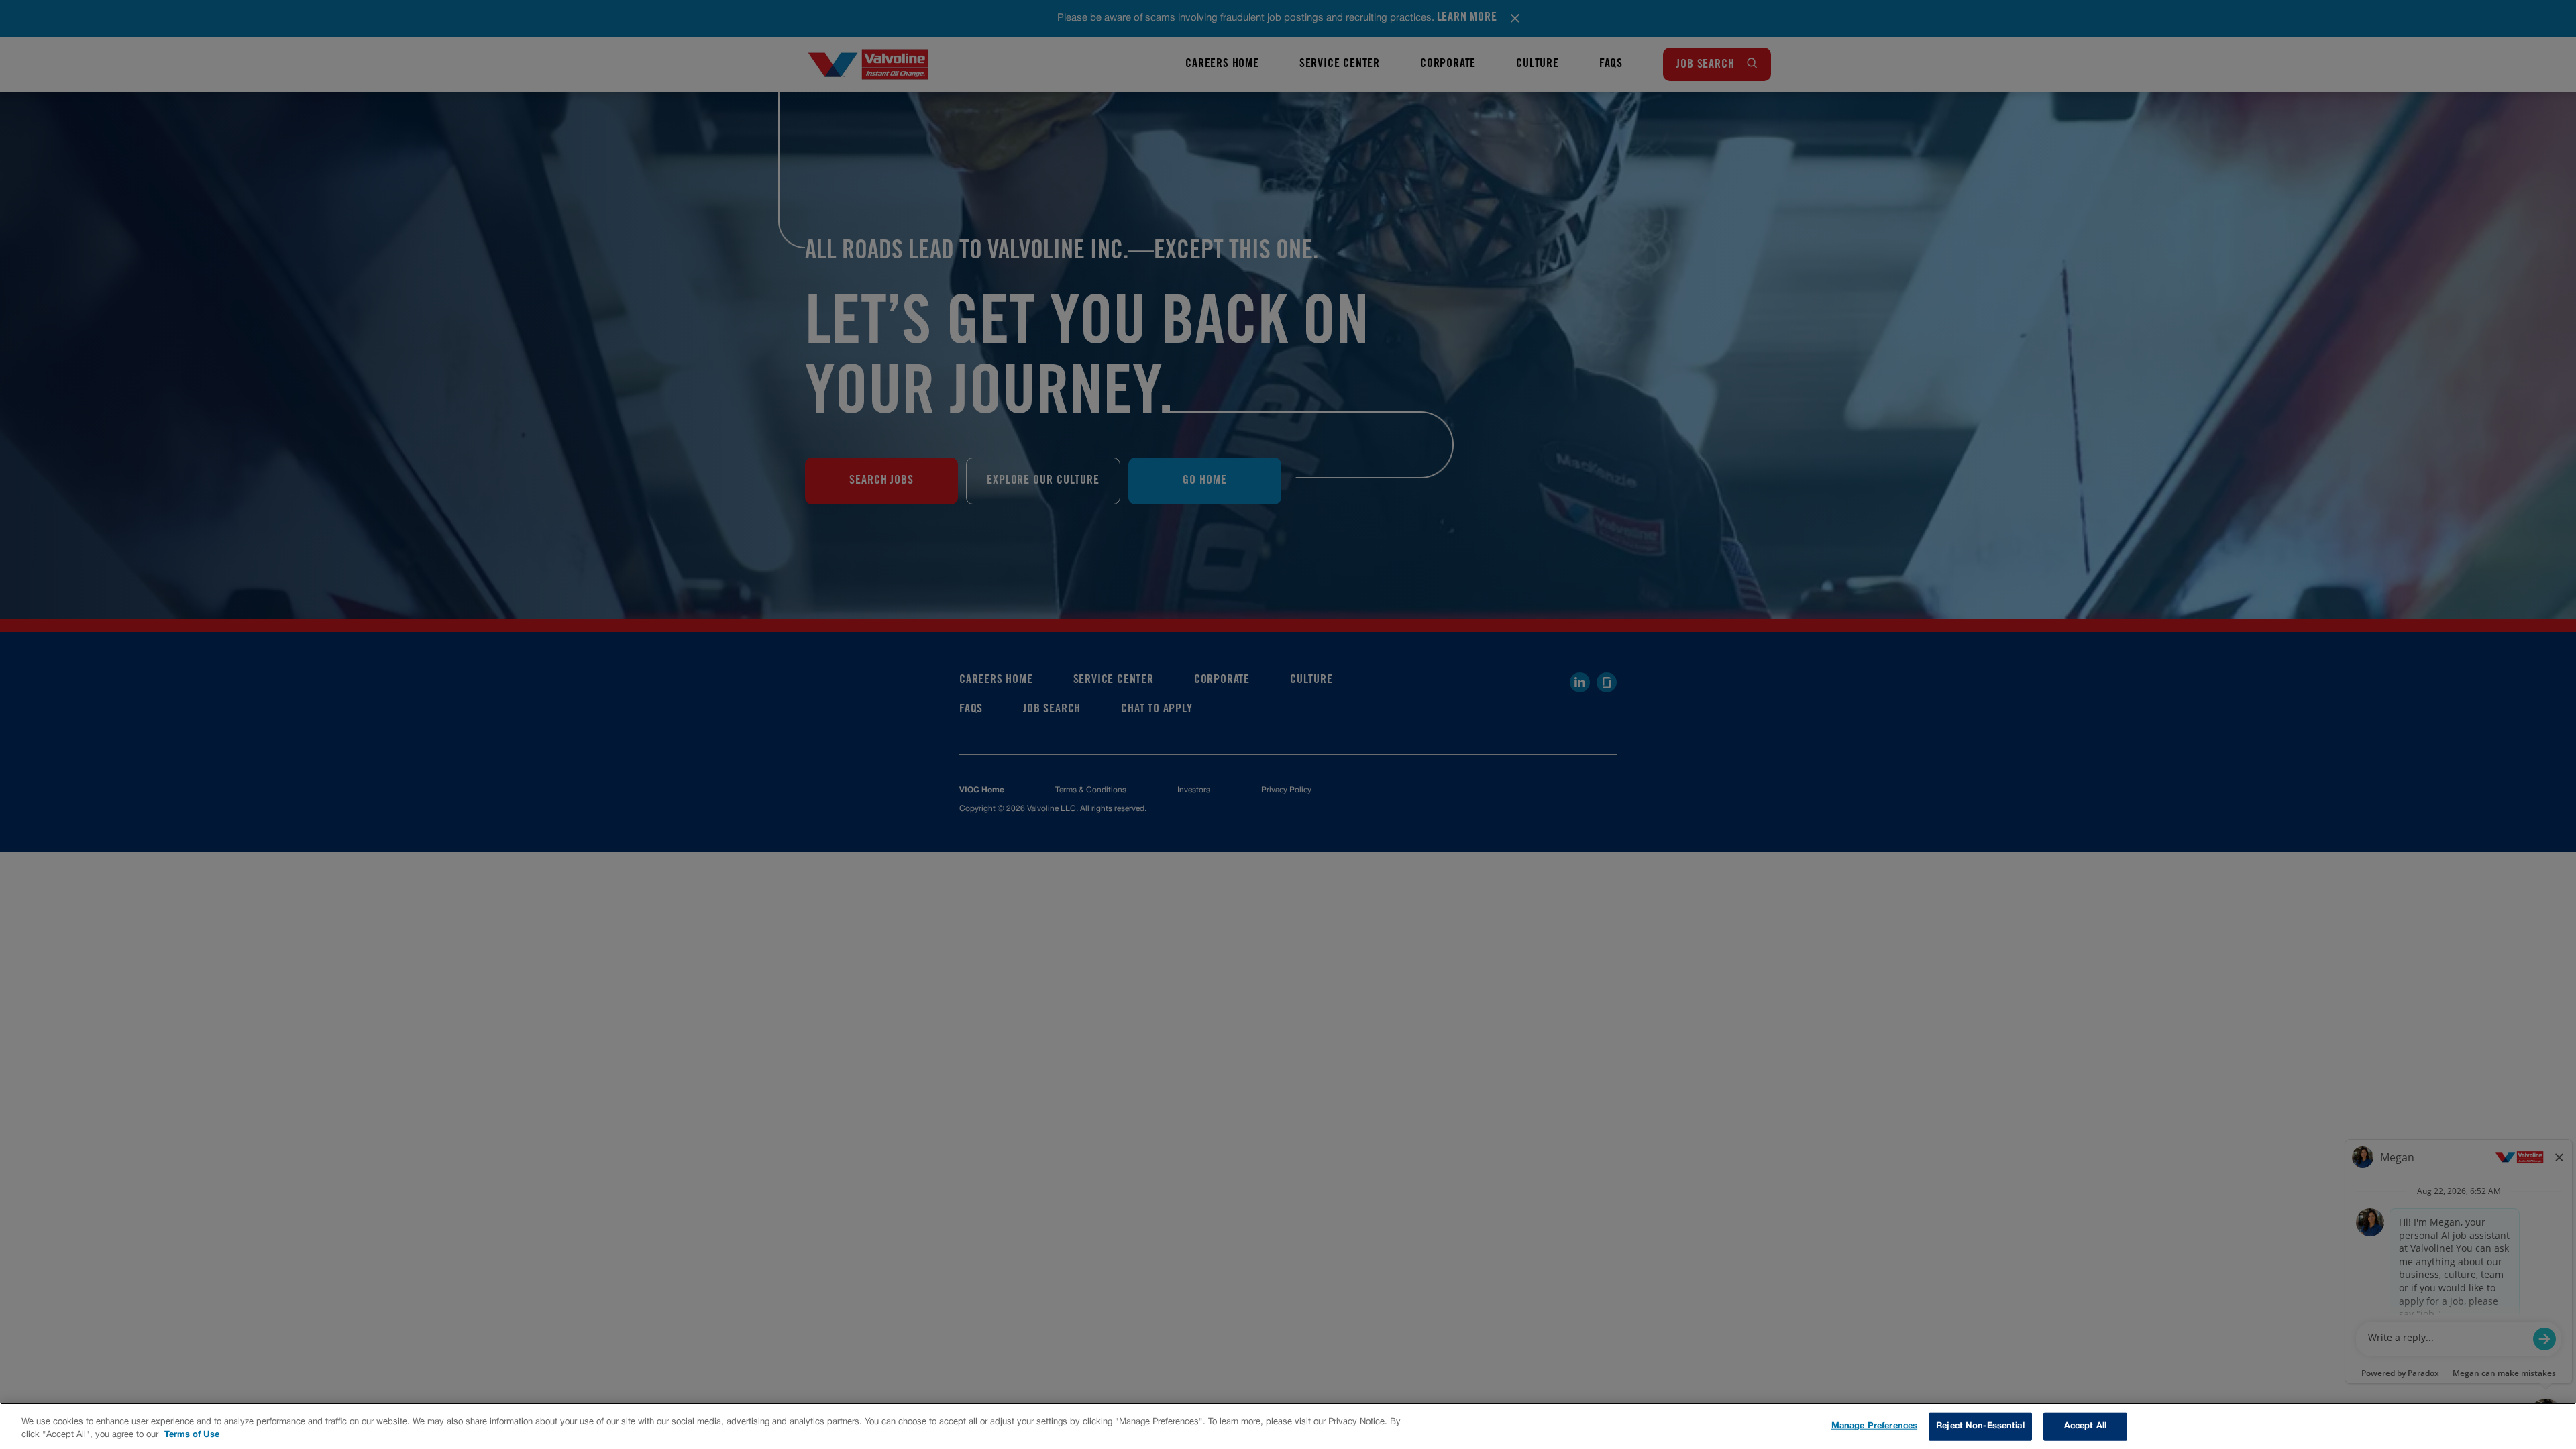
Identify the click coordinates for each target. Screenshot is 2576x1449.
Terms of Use (192, 1435)
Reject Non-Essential (1980, 1426)
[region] (1288, 1426)
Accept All (2085, 1426)
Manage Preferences (1874, 1426)
